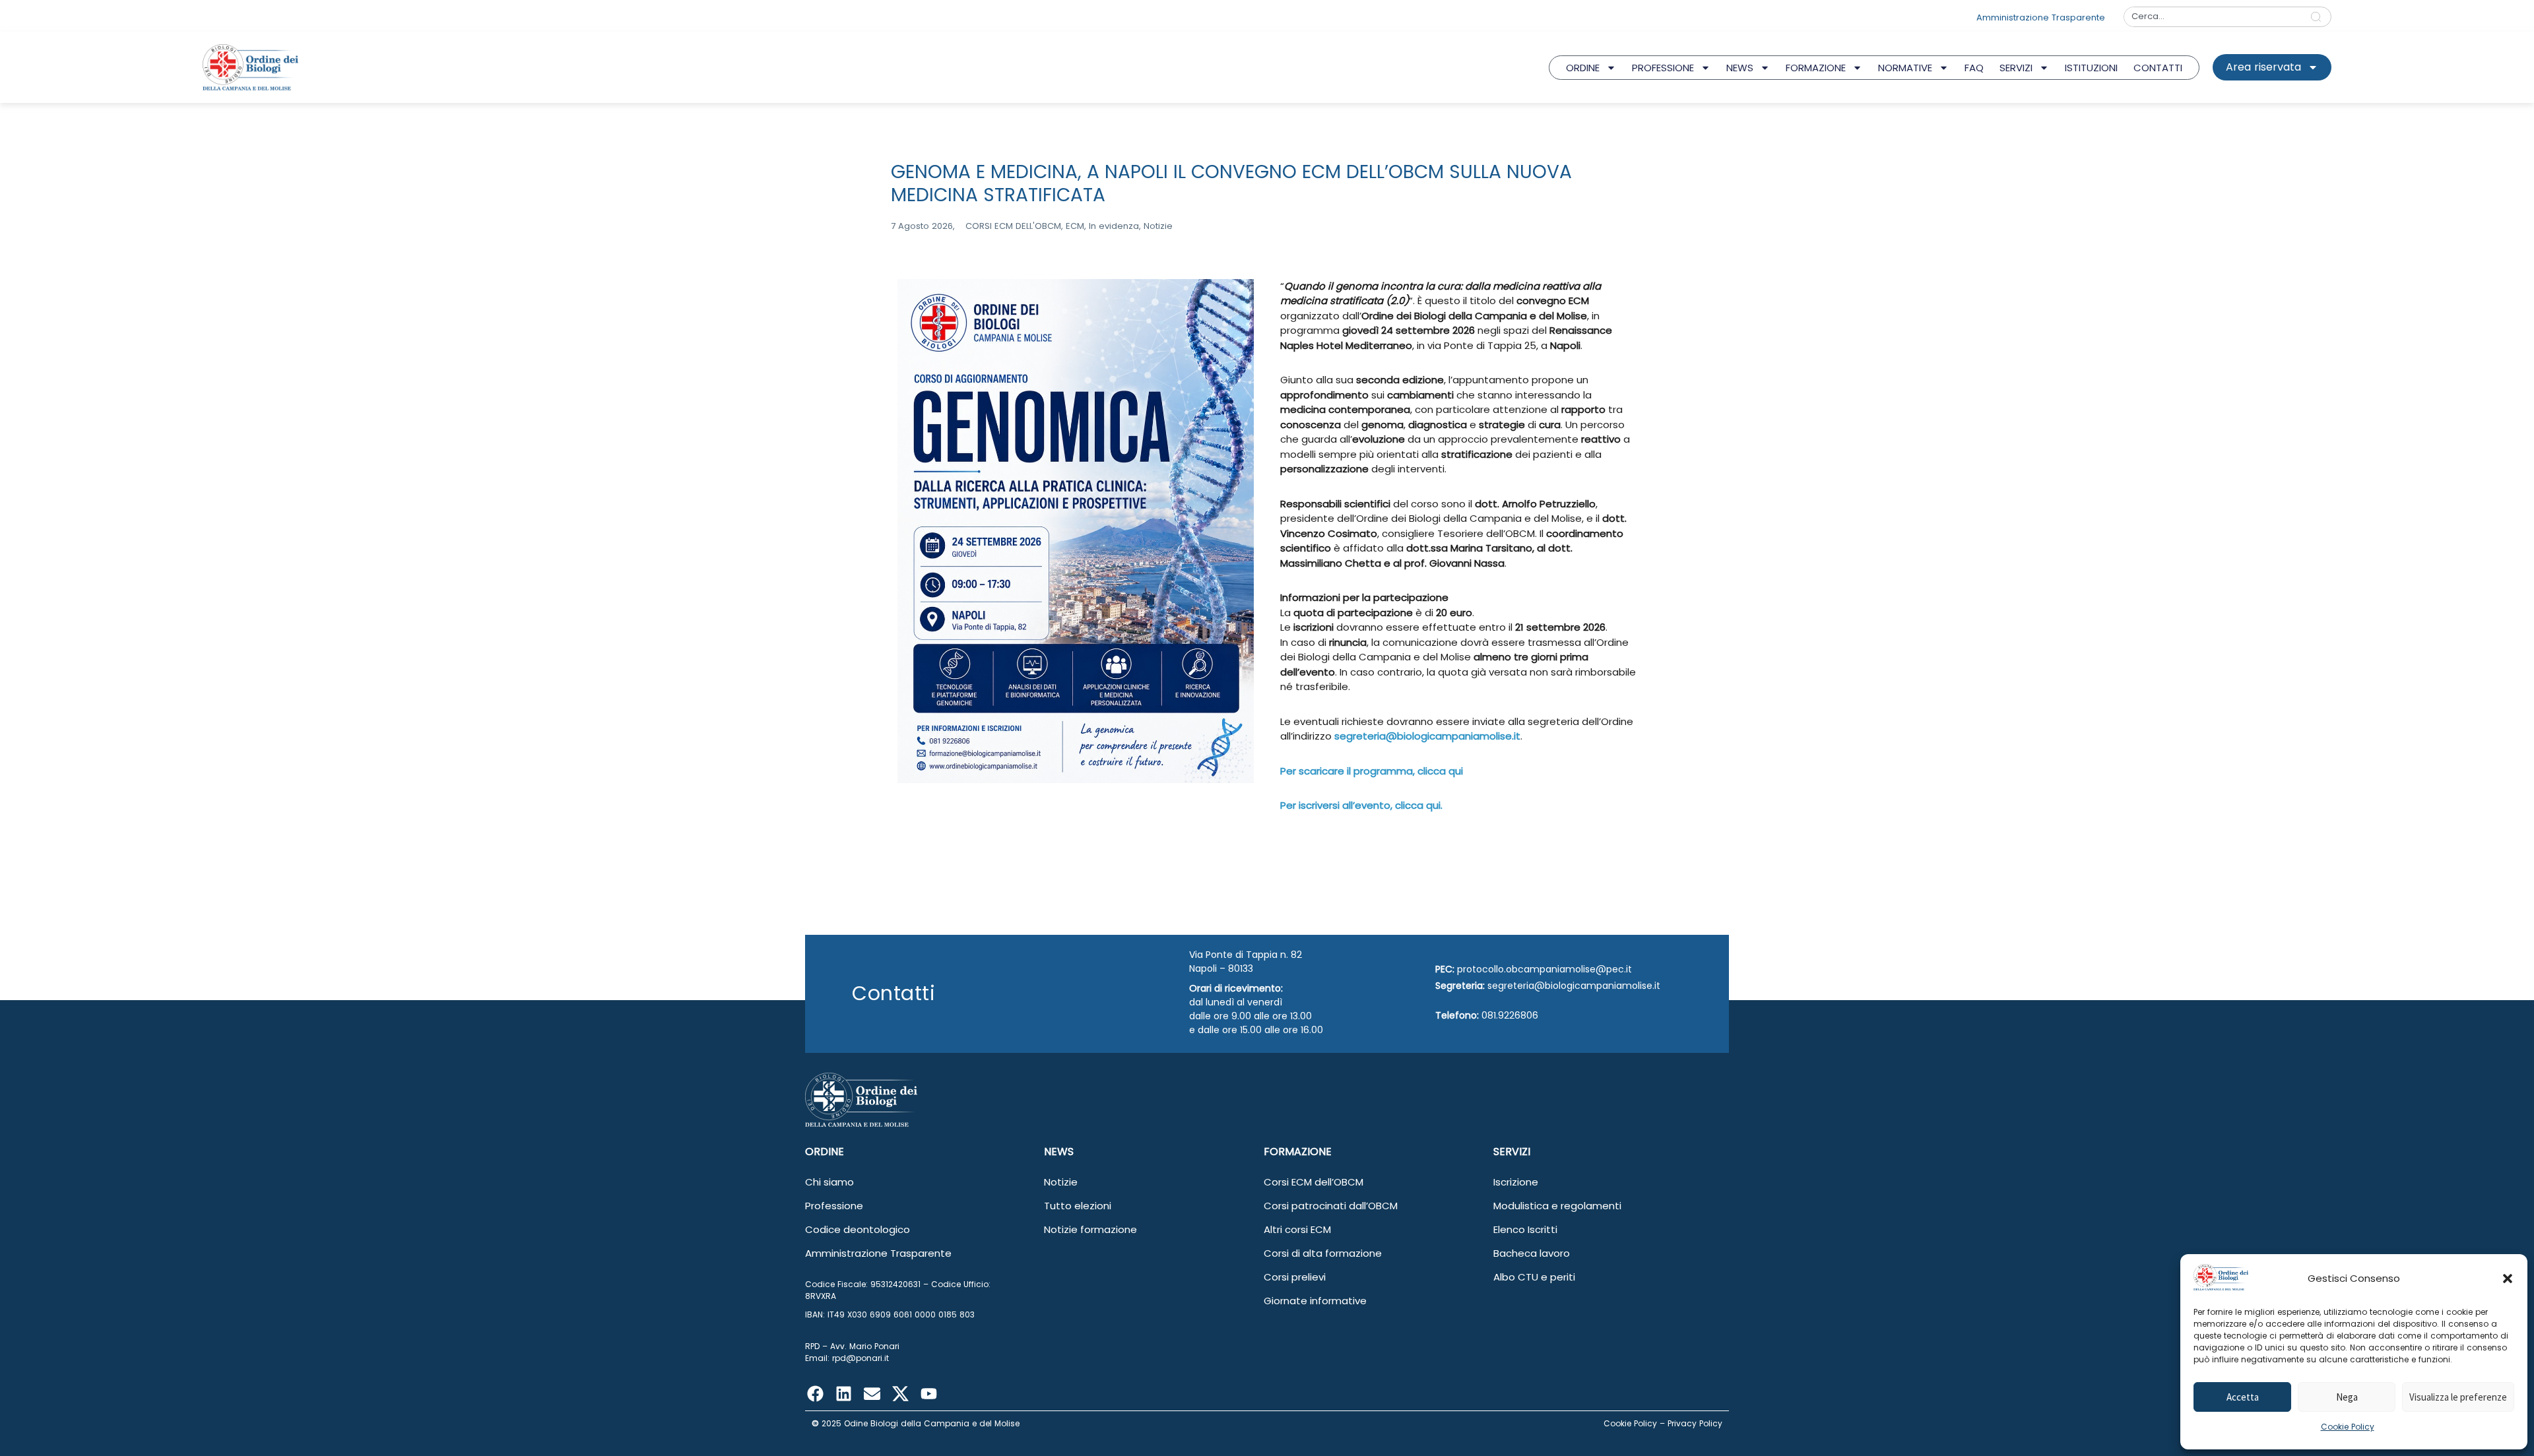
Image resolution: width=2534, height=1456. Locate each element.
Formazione (1816, 68)
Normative (1905, 68)
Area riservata (2263, 67)
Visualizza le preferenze (2458, 1397)
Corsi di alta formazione (1323, 1253)
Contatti (2158, 68)
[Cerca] (2319, 17)
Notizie (1061, 1182)
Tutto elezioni (1078, 1206)
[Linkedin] (843, 1394)
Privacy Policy (1695, 1423)
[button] (2508, 1279)
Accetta (2243, 1397)
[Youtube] (928, 1394)
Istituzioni (2091, 68)
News (1740, 68)
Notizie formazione (1090, 1229)
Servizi (2016, 68)
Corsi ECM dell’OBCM (1314, 1182)
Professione (1663, 68)
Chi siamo (829, 1182)
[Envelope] (872, 1394)
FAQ (1974, 68)
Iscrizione (1516, 1182)
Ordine (1583, 68)
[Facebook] (815, 1394)
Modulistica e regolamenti (1557, 1206)
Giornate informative (1315, 1301)
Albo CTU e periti (1534, 1277)
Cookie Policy (2348, 1427)
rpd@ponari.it (861, 1358)
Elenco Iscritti (1525, 1229)
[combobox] (2213, 17)
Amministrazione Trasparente (878, 1253)
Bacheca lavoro (1532, 1253)
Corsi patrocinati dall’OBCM (1331, 1206)
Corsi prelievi (1295, 1277)
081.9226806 (1510, 1015)
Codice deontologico (858, 1229)
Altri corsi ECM (1297, 1229)
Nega (2347, 1397)
